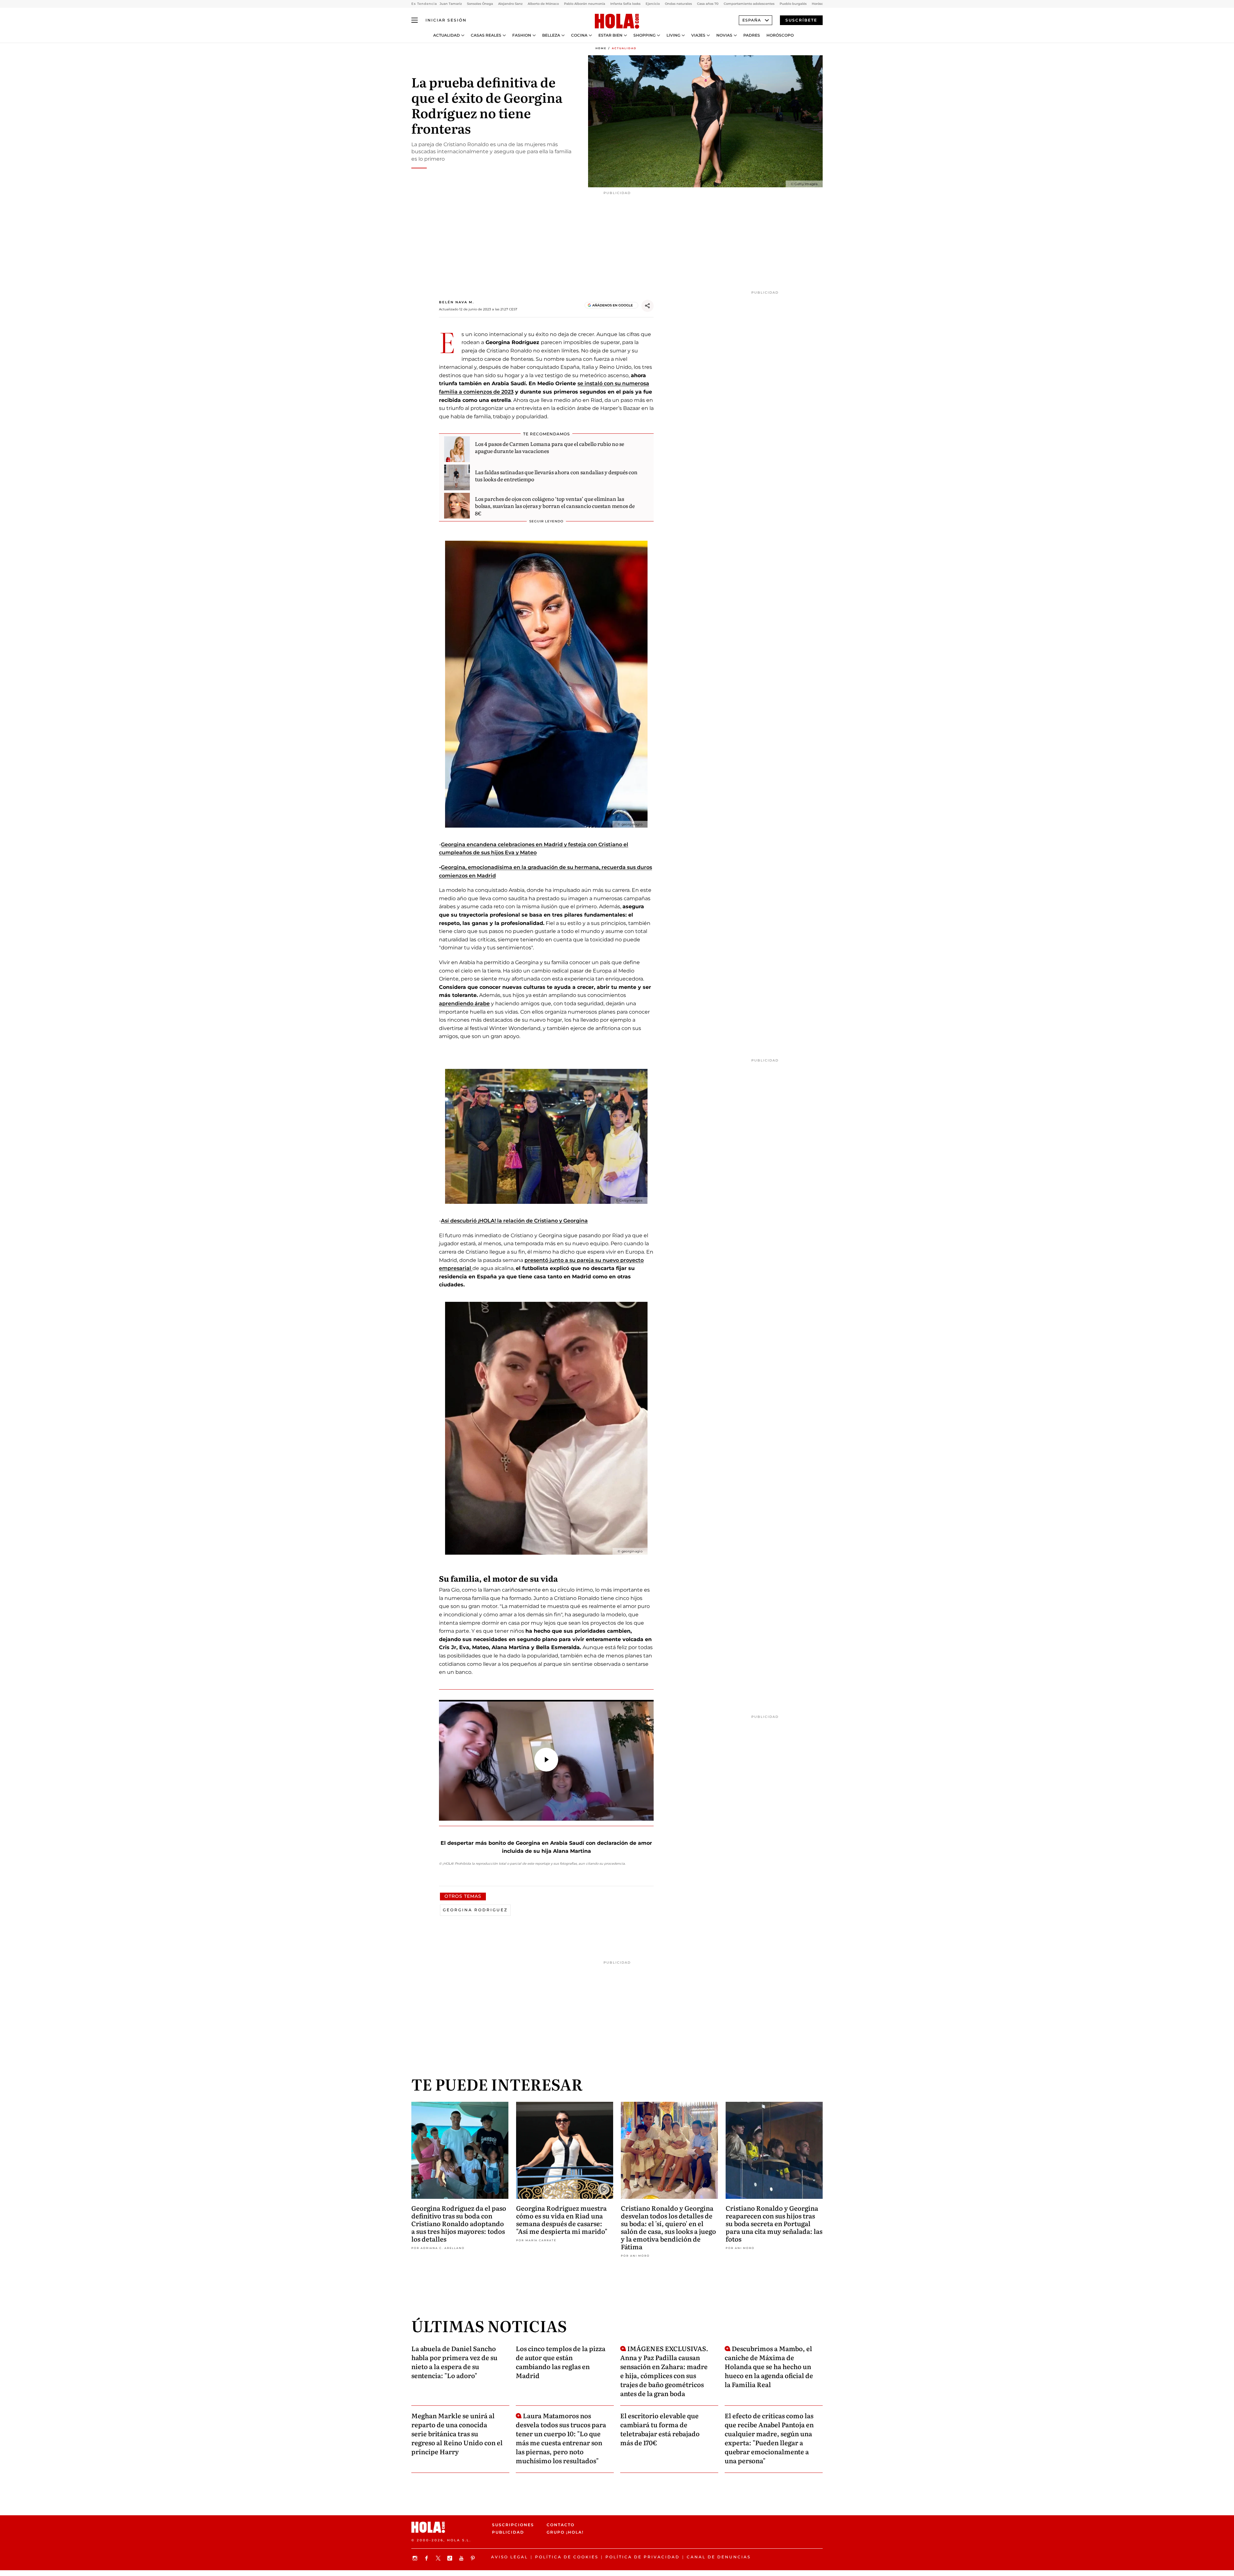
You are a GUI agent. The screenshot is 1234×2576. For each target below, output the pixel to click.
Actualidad (447, 35)
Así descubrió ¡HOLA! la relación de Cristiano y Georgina (514, 1221)
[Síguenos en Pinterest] (474, 2558)
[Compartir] (648, 306)
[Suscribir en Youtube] (462, 2558)
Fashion (522, 35)
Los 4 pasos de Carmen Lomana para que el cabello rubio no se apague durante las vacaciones (550, 447)
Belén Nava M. (456, 302)
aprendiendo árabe (464, 1004)
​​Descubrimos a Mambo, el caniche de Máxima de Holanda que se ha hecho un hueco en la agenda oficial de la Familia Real (769, 2366)
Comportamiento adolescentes (749, 4)
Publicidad (508, 2532)
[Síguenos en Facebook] (427, 2558)
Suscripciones (513, 2525)
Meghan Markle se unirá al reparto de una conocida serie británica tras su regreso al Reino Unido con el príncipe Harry (457, 2433)
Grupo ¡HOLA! (565, 2532)
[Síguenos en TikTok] (451, 2558)
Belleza (551, 35)
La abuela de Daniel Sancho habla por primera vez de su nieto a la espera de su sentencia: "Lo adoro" (454, 2362)
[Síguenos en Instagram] (416, 2558)
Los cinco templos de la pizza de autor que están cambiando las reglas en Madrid (561, 2362)
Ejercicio (653, 4)
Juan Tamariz (451, 4)
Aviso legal (510, 2557)
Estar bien (610, 35)
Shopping (644, 35)
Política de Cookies (567, 2557)
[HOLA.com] (617, 22)
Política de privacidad (643, 2557)
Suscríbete (801, 20)
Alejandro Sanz (510, 4)
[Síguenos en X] (439, 2558)
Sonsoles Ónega (480, 4)
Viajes (698, 35)
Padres (752, 35)
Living (673, 35)
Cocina (579, 35)
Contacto (561, 2525)
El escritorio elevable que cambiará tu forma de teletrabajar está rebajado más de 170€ (660, 2429)
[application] (546, 1760)
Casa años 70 (708, 4)
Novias (724, 35)
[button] (546, 1760)
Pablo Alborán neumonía (585, 4)
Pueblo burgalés (793, 4)
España (752, 20)
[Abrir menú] (415, 20)
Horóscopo (780, 35)
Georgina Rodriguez (475, 1910)
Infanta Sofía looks (625, 4)
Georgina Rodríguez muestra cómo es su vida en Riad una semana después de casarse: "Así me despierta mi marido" (562, 2219)
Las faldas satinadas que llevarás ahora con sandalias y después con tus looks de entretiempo (556, 475)
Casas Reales (486, 35)
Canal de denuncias (719, 2557)
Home (601, 48)
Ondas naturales (678, 4)
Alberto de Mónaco (543, 4)
